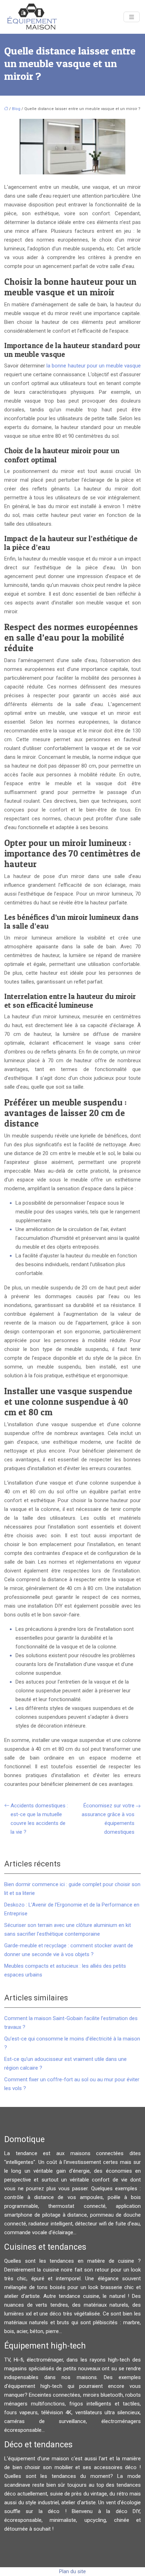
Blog (16, 109)
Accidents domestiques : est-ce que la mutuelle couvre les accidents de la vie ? (39, 1819)
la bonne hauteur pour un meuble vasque (94, 366)
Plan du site (72, 2571)
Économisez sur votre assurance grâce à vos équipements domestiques (108, 1819)
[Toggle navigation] (132, 17)
